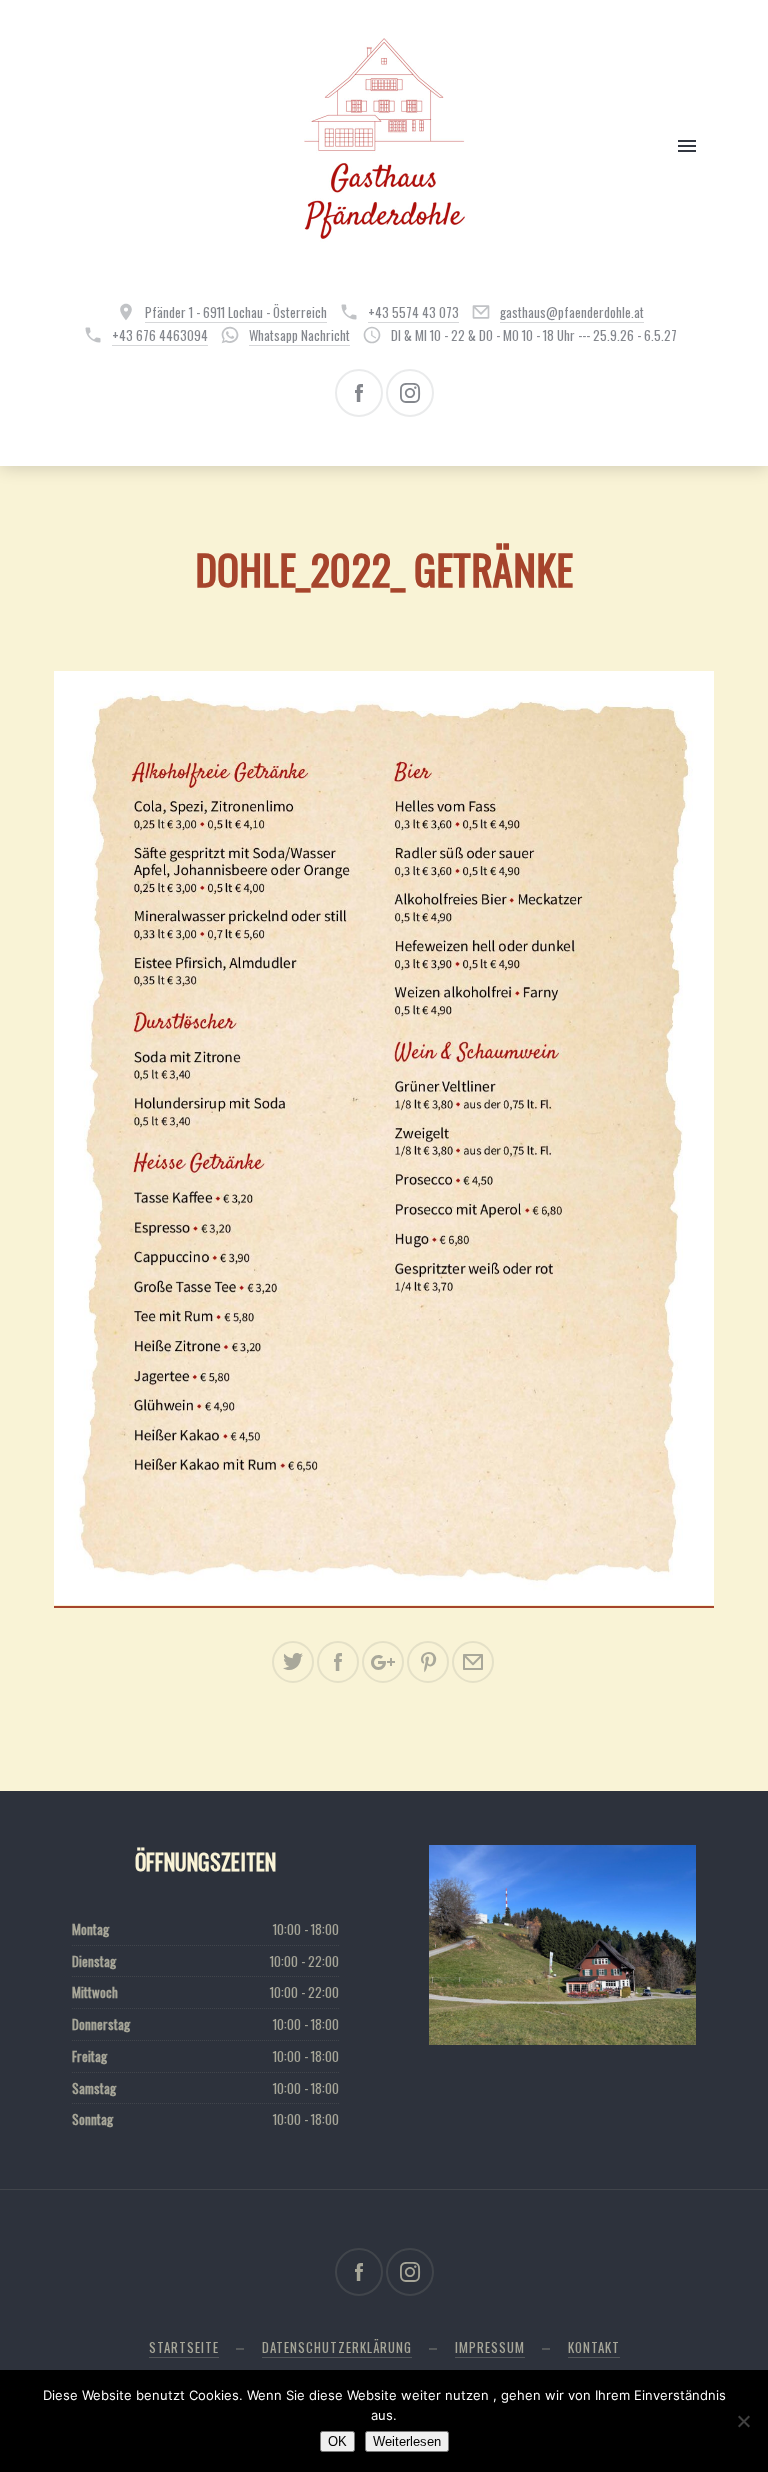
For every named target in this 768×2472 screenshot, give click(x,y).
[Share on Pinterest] (428, 1662)
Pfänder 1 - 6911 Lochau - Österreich (236, 312)
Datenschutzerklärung (337, 2347)
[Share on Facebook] (338, 1662)
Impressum (490, 2347)
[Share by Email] (473, 1662)
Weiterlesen (407, 2441)
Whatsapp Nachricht (299, 335)
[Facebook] (359, 393)
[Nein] (743, 2421)
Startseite (184, 2347)
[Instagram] (410, 393)
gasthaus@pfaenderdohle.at (572, 312)
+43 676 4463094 (160, 335)
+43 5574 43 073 (413, 312)
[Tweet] (293, 1662)
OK (337, 2441)
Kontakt (594, 2347)
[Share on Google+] (383, 1662)
